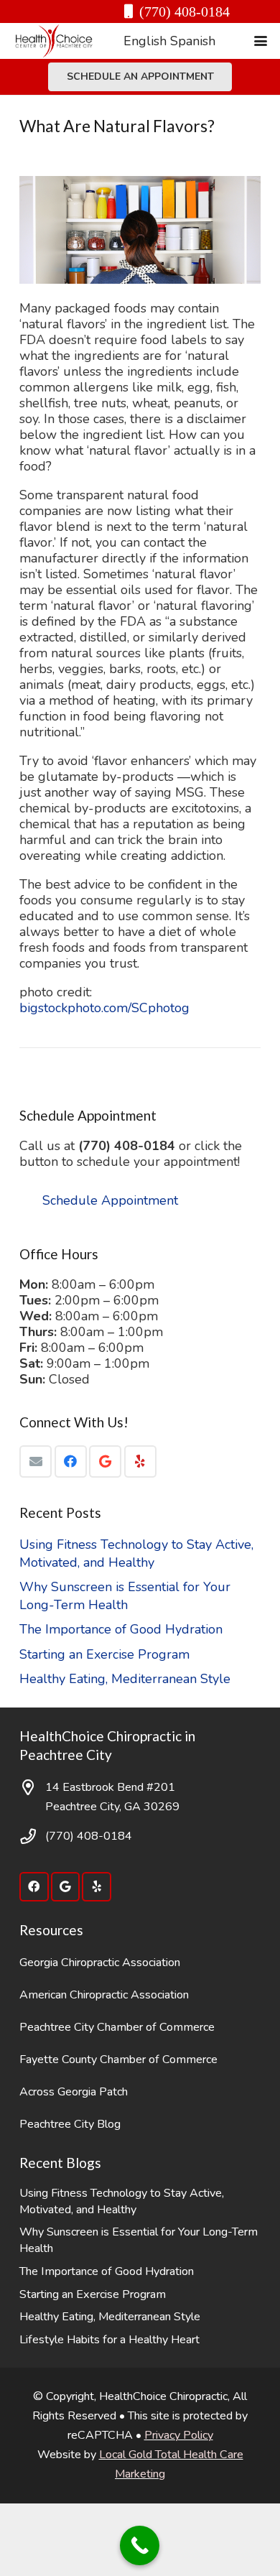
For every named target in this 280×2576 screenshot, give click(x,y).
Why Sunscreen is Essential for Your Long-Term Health (125, 1596)
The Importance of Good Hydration (121, 1629)
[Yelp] (140, 1461)
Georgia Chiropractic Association (100, 1963)
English (145, 41)
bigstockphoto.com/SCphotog (104, 1008)
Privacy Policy (179, 2435)
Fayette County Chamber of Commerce (118, 2060)
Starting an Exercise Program (104, 1654)
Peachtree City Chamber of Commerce (117, 2027)
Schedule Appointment (110, 1200)
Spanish (193, 41)
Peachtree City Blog (70, 2124)
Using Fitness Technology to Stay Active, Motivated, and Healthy (136, 1553)
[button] (261, 41)
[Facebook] (71, 1461)
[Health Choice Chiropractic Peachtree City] (54, 41)
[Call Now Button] (140, 2545)
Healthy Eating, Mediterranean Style (125, 1679)
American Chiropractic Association (104, 1995)
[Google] (105, 1461)
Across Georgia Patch (74, 2092)
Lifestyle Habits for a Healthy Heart (109, 2340)
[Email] (36, 1461)
